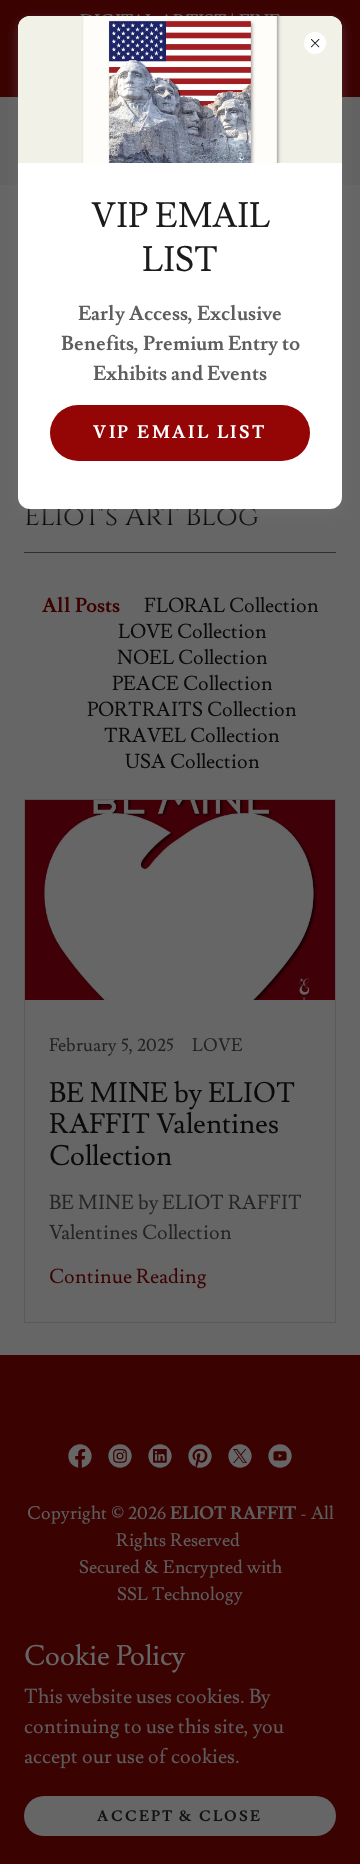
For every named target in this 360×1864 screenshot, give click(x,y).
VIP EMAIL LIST (180, 432)
